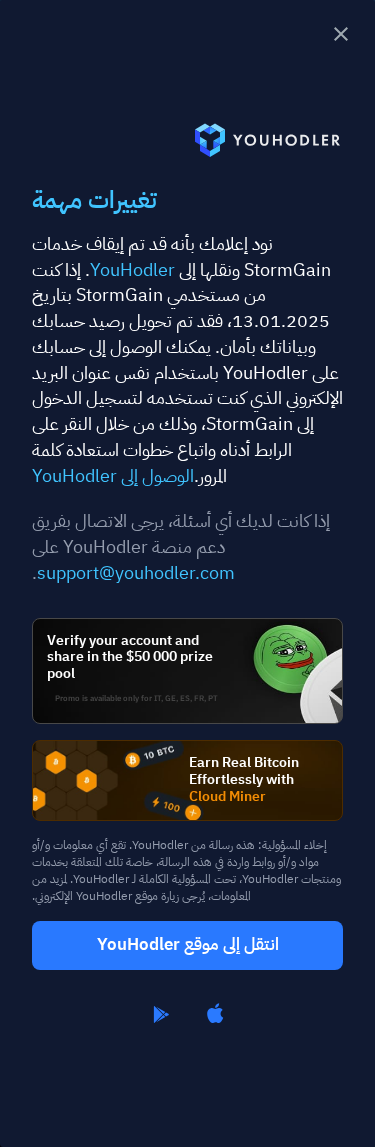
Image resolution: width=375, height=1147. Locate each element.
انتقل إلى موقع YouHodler (188, 944)
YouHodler (132, 269)
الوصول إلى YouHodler (113, 475)
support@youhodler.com (136, 572)
